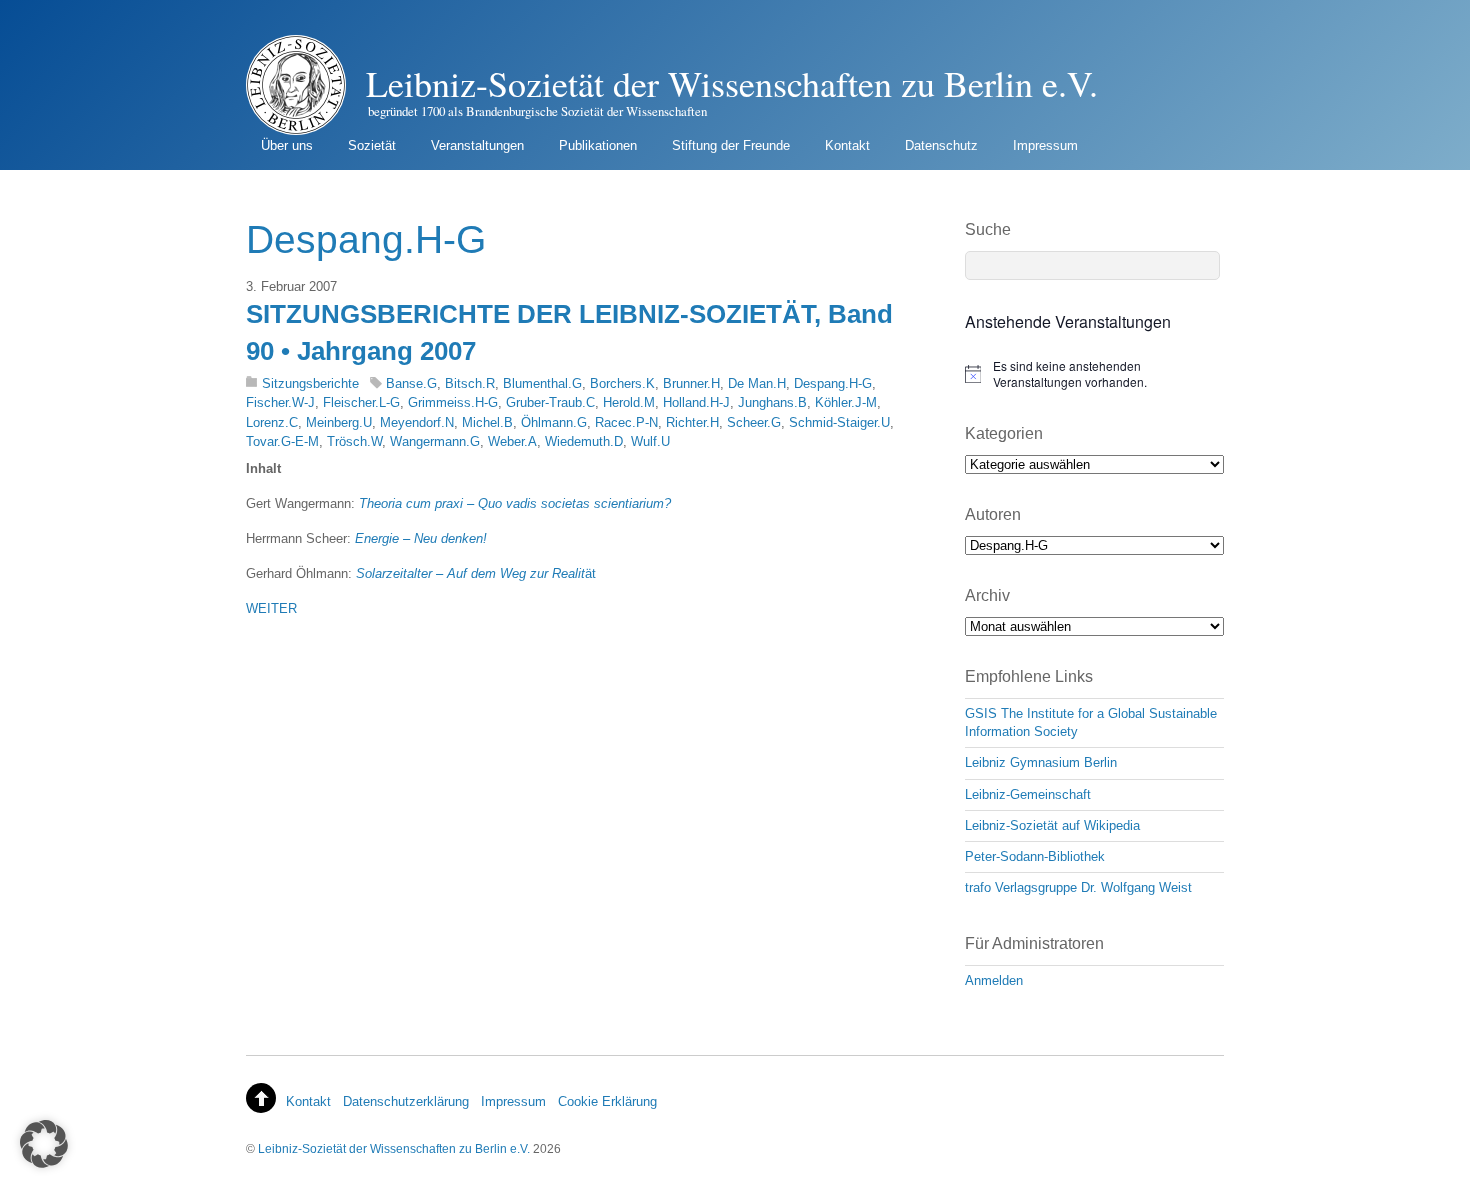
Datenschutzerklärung (406, 1101)
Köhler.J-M (846, 402)
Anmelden (994, 980)
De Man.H (757, 383)
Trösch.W (354, 441)
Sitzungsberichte (310, 383)
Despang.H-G (833, 383)
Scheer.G (754, 422)
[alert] (1094, 374)
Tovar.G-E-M (282, 441)
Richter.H (692, 422)
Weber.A (512, 441)
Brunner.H (691, 383)
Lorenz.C (272, 422)
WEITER (271, 608)
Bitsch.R (470, 383)
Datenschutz (941, 145)
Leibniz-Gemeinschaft (1028, 794)
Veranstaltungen (477, 145)
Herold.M (629, 402)
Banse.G (411, 383)
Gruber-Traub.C (550, 402)
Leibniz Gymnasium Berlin (1041, 762)
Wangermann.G (435, 441)
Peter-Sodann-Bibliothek (1035, 856)
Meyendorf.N (417, 422)
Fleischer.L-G (361, 402)
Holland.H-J (696, 402)
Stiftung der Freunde (731, 145)
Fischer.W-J (280, 402)
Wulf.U (650, 441)
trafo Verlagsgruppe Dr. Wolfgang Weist (1078, 887)
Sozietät (372, 145)
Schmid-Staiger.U (839, 422)
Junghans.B (772, 402)
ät (476, 573)
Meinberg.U (339, 422)
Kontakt (847, 145)
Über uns (287, 145)
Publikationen (598, 145)
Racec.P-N (626, 422)
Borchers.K (622, 383)
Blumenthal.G (542, 383)
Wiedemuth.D (584, 441)
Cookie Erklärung (607, 1101)
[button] (44, 1144)
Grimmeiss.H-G (453, 402)
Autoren (993, 514)
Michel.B (487, 422)
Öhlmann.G (554, 422)
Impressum (1045, 145)
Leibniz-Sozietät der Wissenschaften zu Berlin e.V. (394, 1148)
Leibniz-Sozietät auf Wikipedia (1052, 825)
